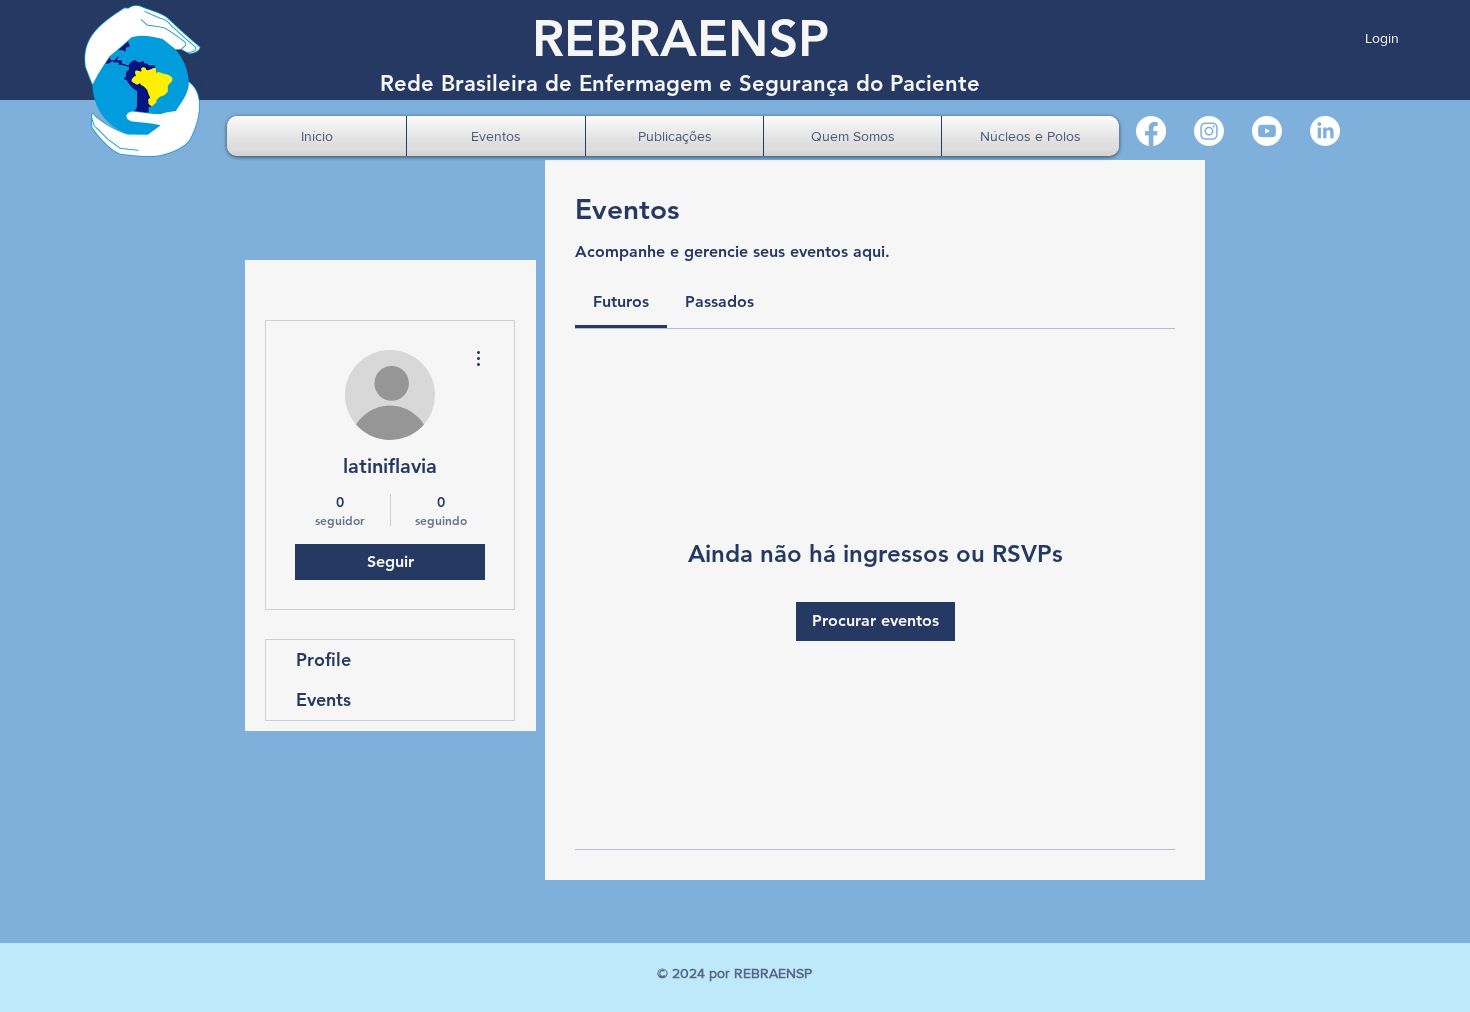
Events (323, 699)
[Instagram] (1209, 131)
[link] (621, 301)
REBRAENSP (680, 38)
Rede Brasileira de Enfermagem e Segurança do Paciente (680, 83)
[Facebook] (1151, 131)
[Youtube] (1267, 131)
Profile (323, 659)
